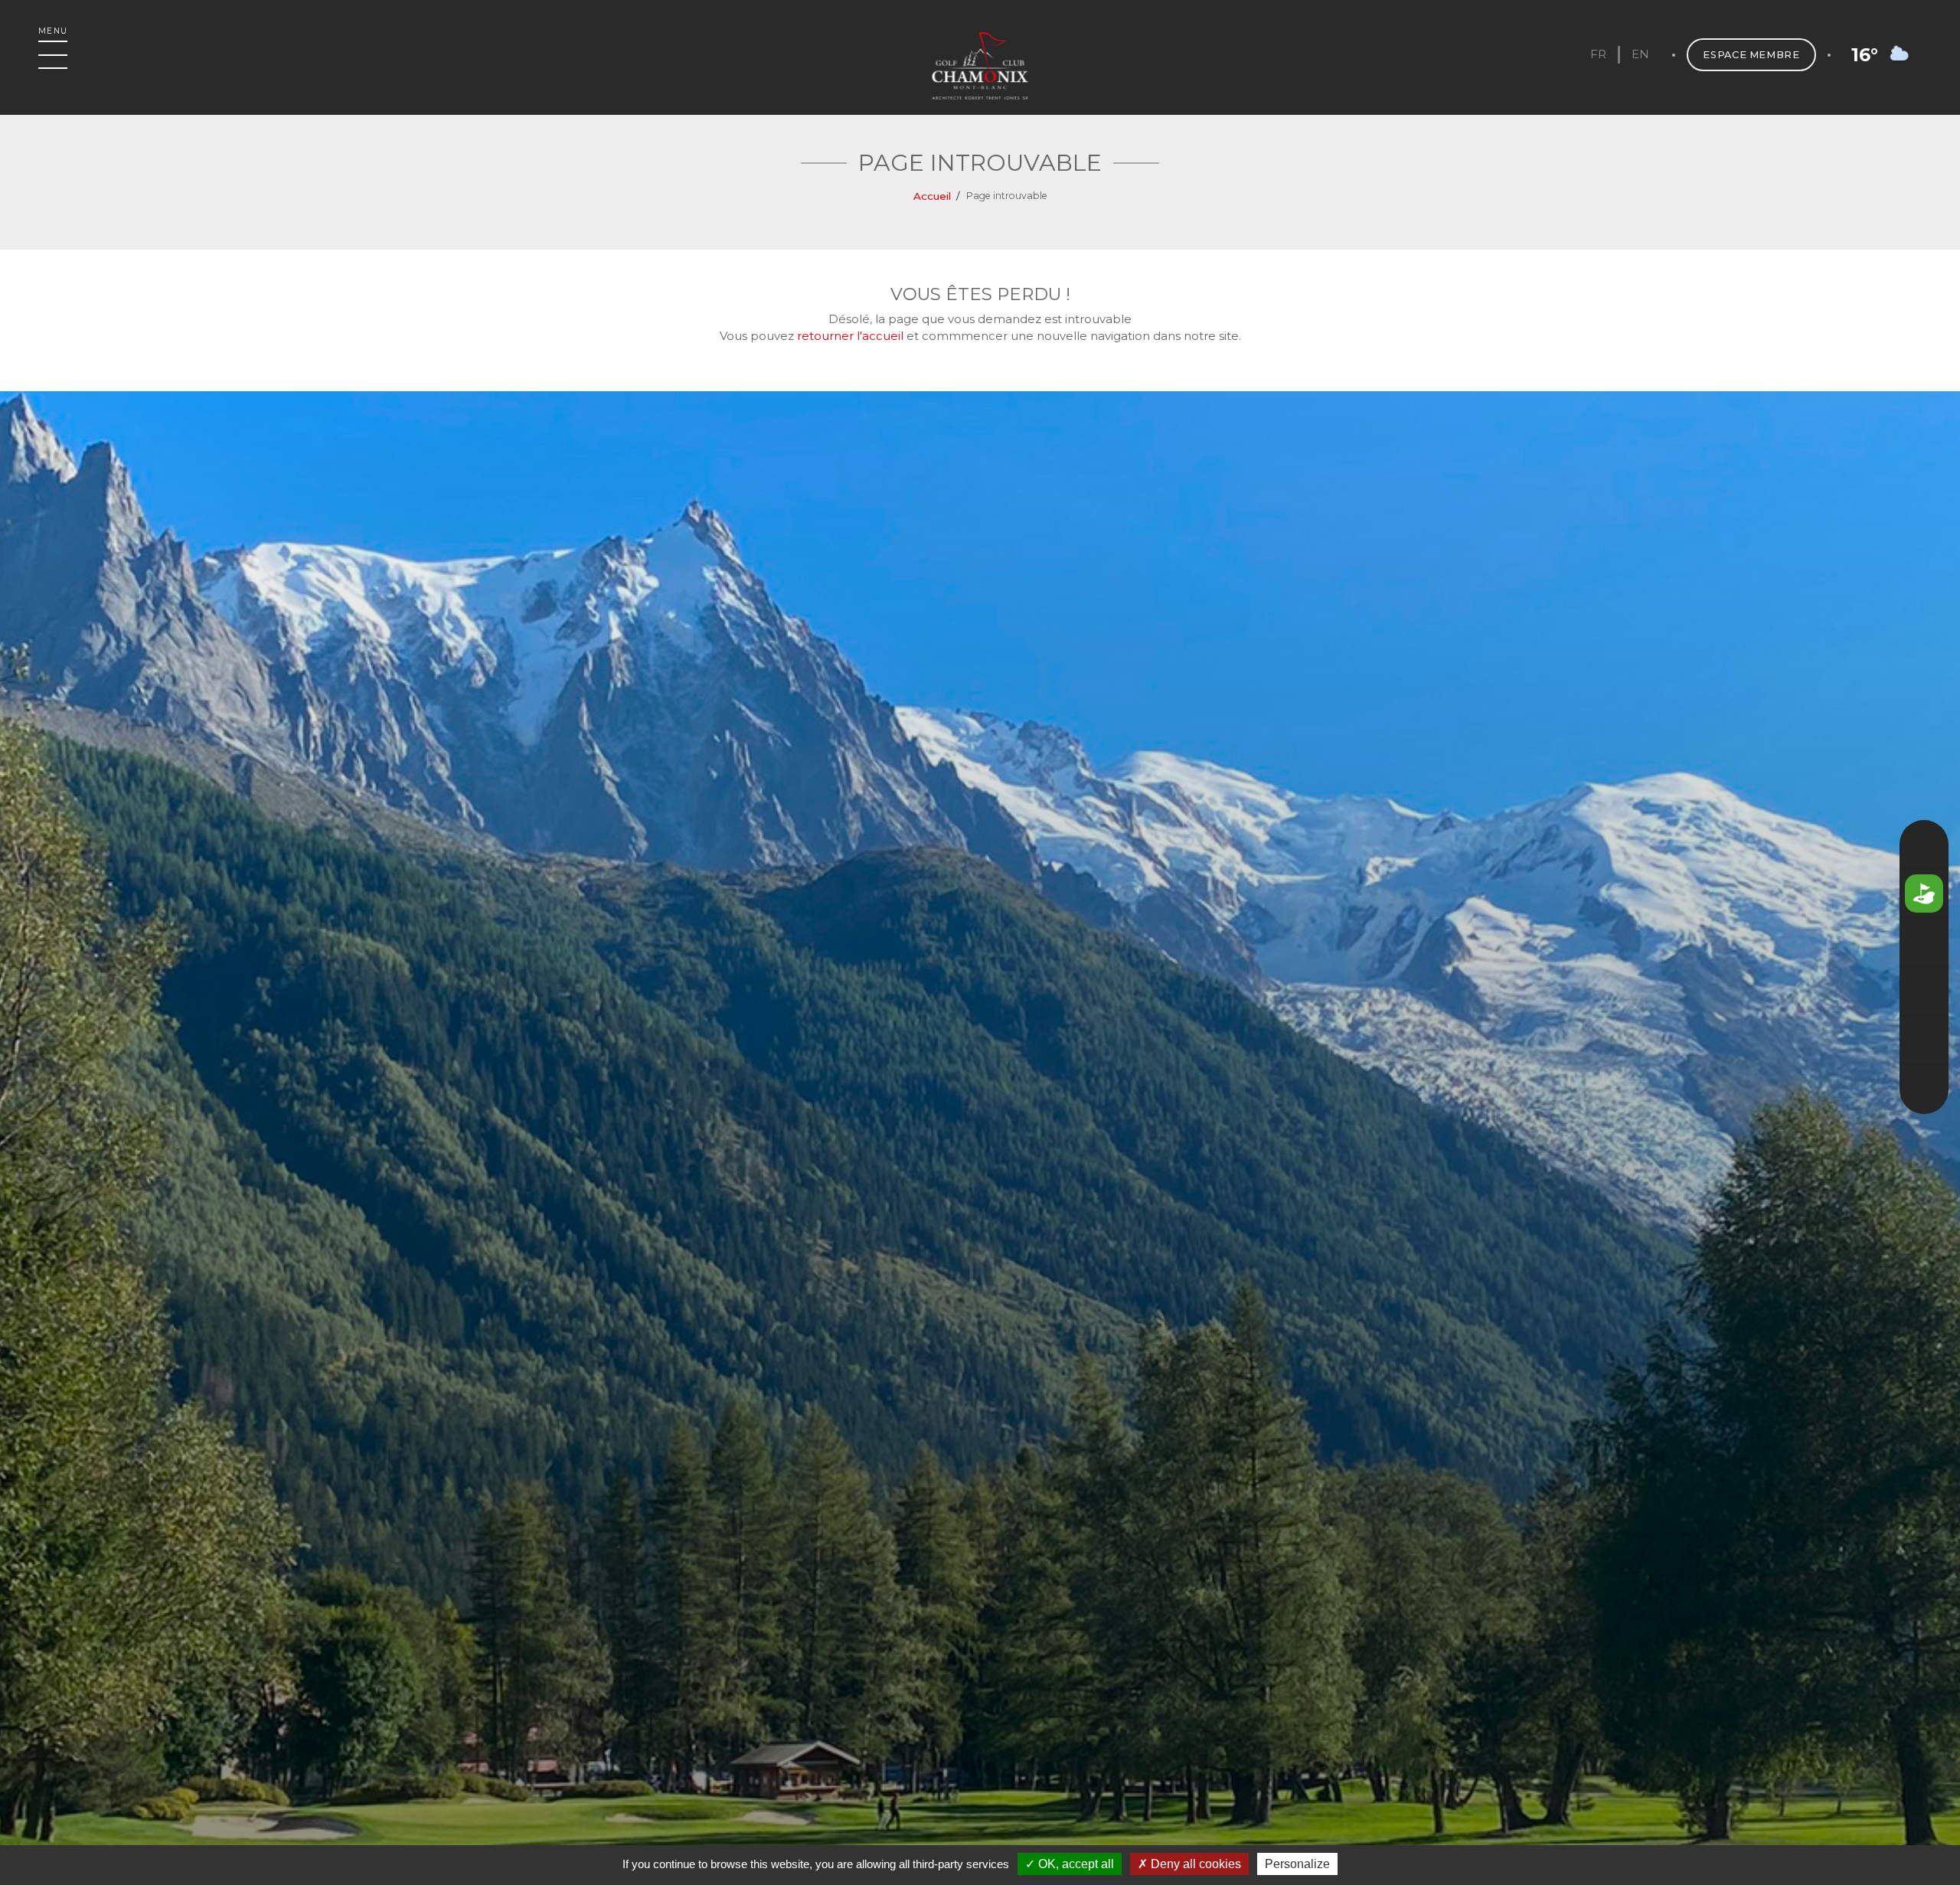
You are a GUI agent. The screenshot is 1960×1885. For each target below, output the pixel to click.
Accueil (932, 196)
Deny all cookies (1194, 1864)
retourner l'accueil (850, 336)
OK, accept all (1075, 1864)
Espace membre (1751, 55)
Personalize (1297, 1864)
